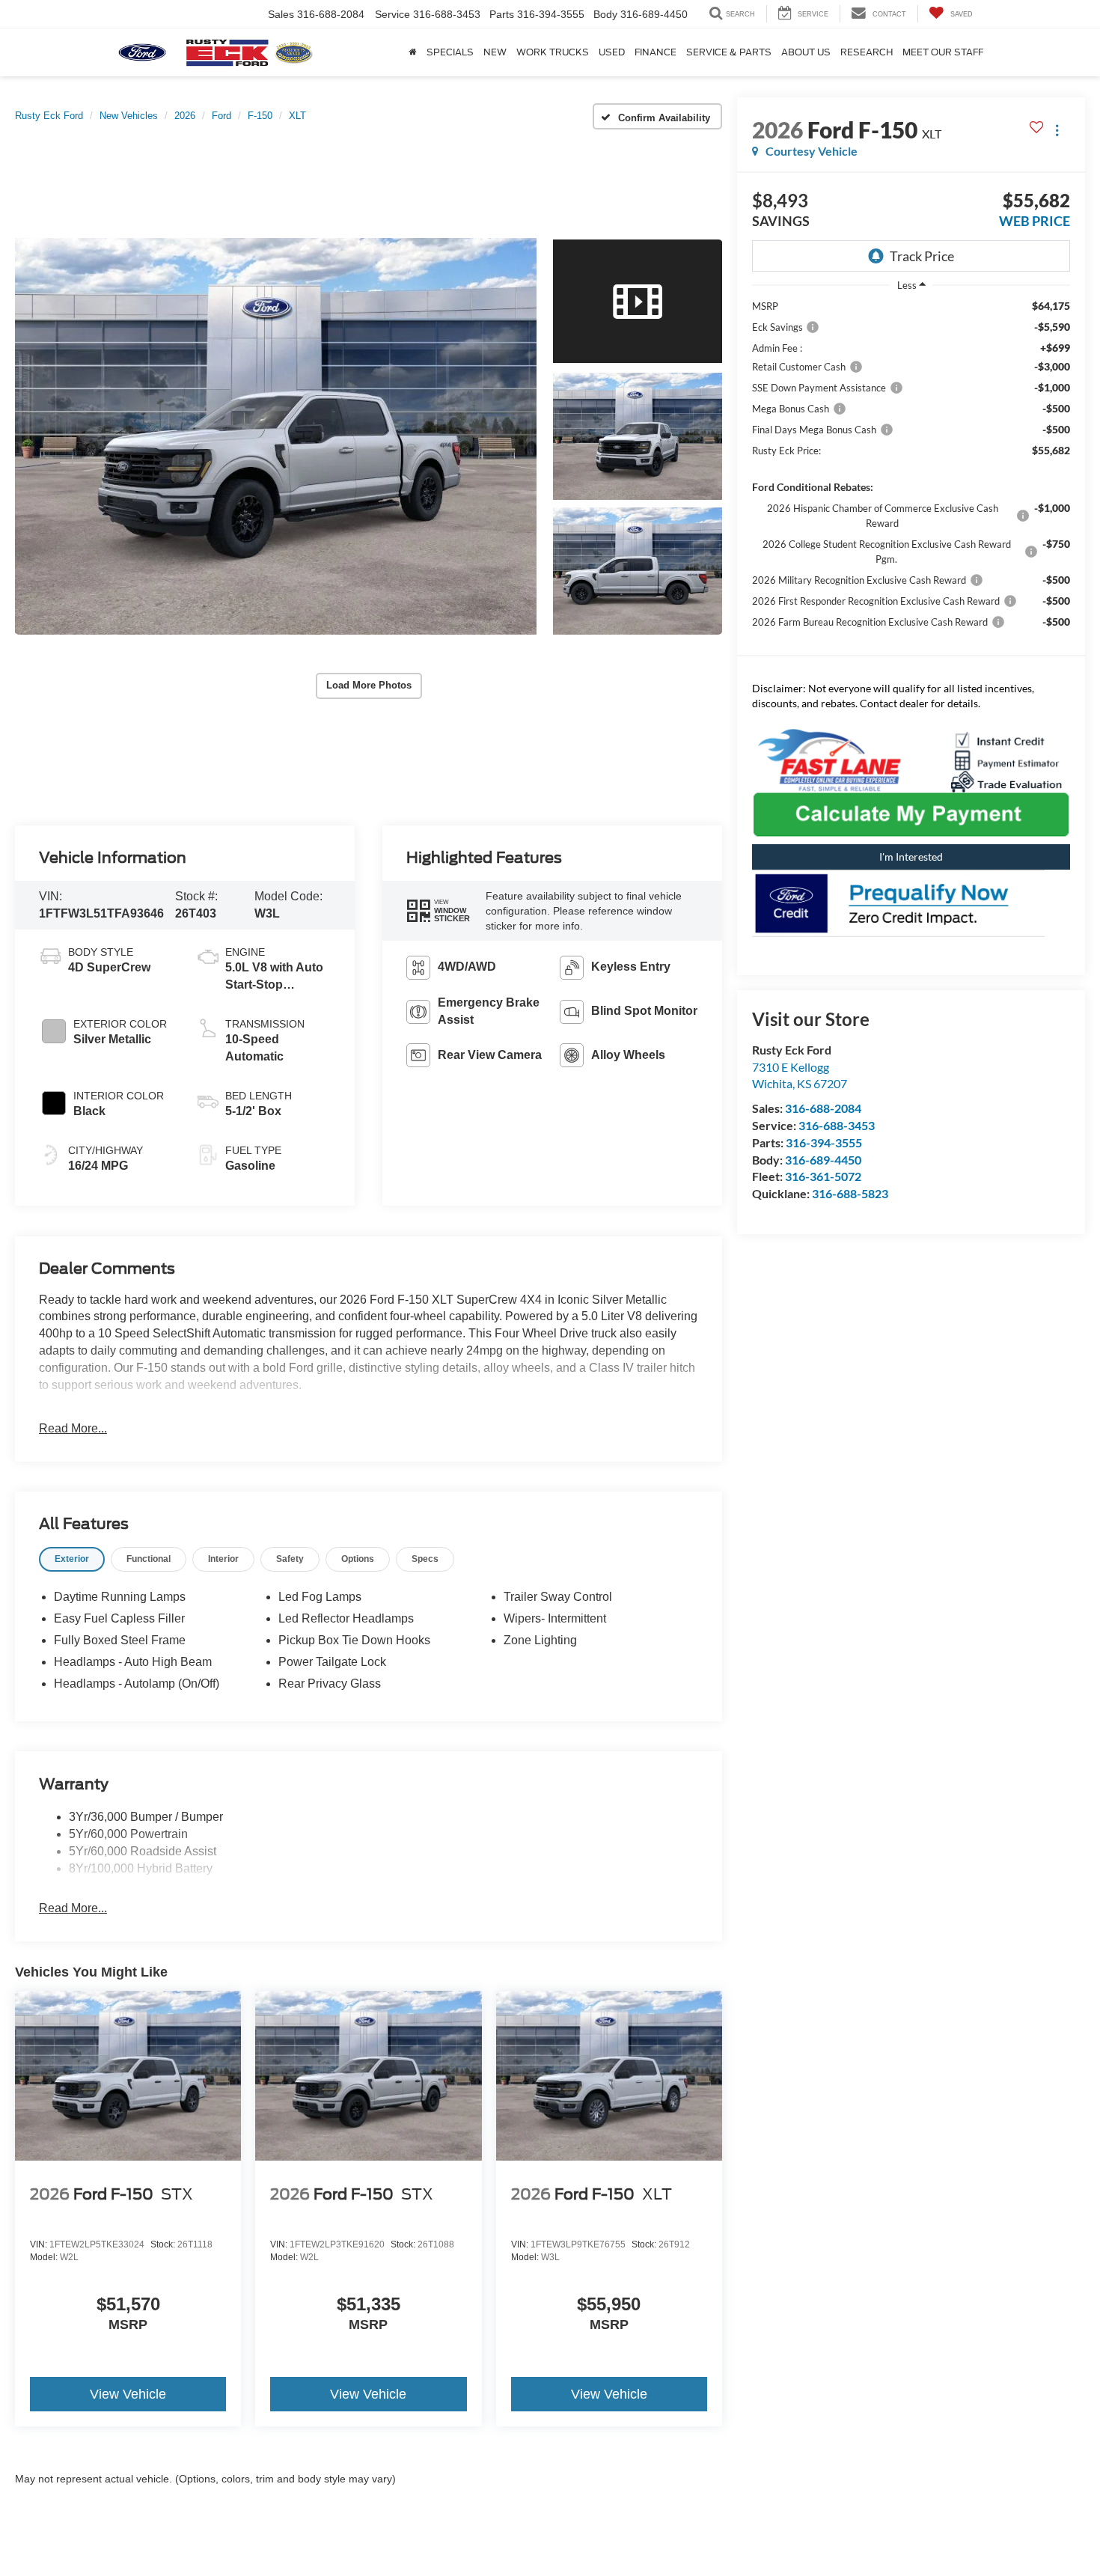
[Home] (412, 52)
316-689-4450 (823, 1160)
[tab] (72, 1559)
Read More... (73, 1428)
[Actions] (1057, 130)
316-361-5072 (823, 1176)
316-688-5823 (850, 1193)
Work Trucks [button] (553, 52)
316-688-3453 (837, 1125)
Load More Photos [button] (369, 685)
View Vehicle (128, 2394)
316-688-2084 (823, 1108)
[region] (911, 485)
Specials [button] (450, 52)
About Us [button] (806, 52)
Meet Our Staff (943, 52)
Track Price (922, 256)
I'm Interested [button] (911, 857)
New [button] (495, 52)
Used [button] (612, 52)
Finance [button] (656, 52)
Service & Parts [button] (729, 52)
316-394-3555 (824, 1142)
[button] (276, 436)
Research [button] (867, 52)
